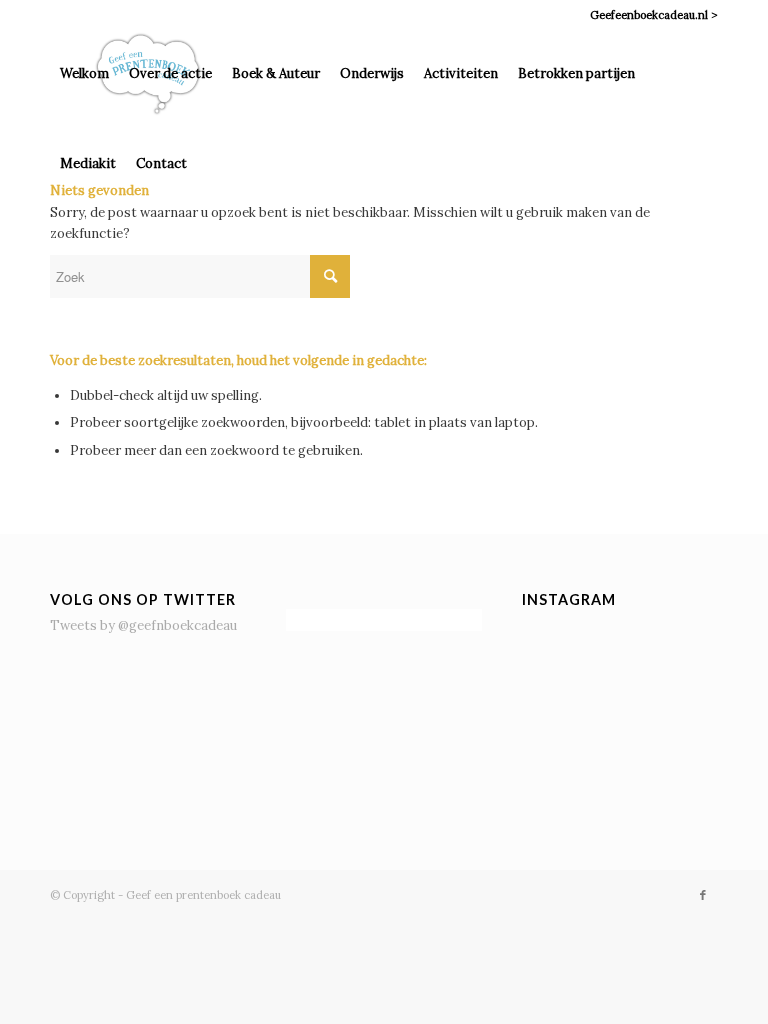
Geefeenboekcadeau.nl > (654, 15)
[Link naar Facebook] (703, 895)
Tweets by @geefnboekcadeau (143, 625)
